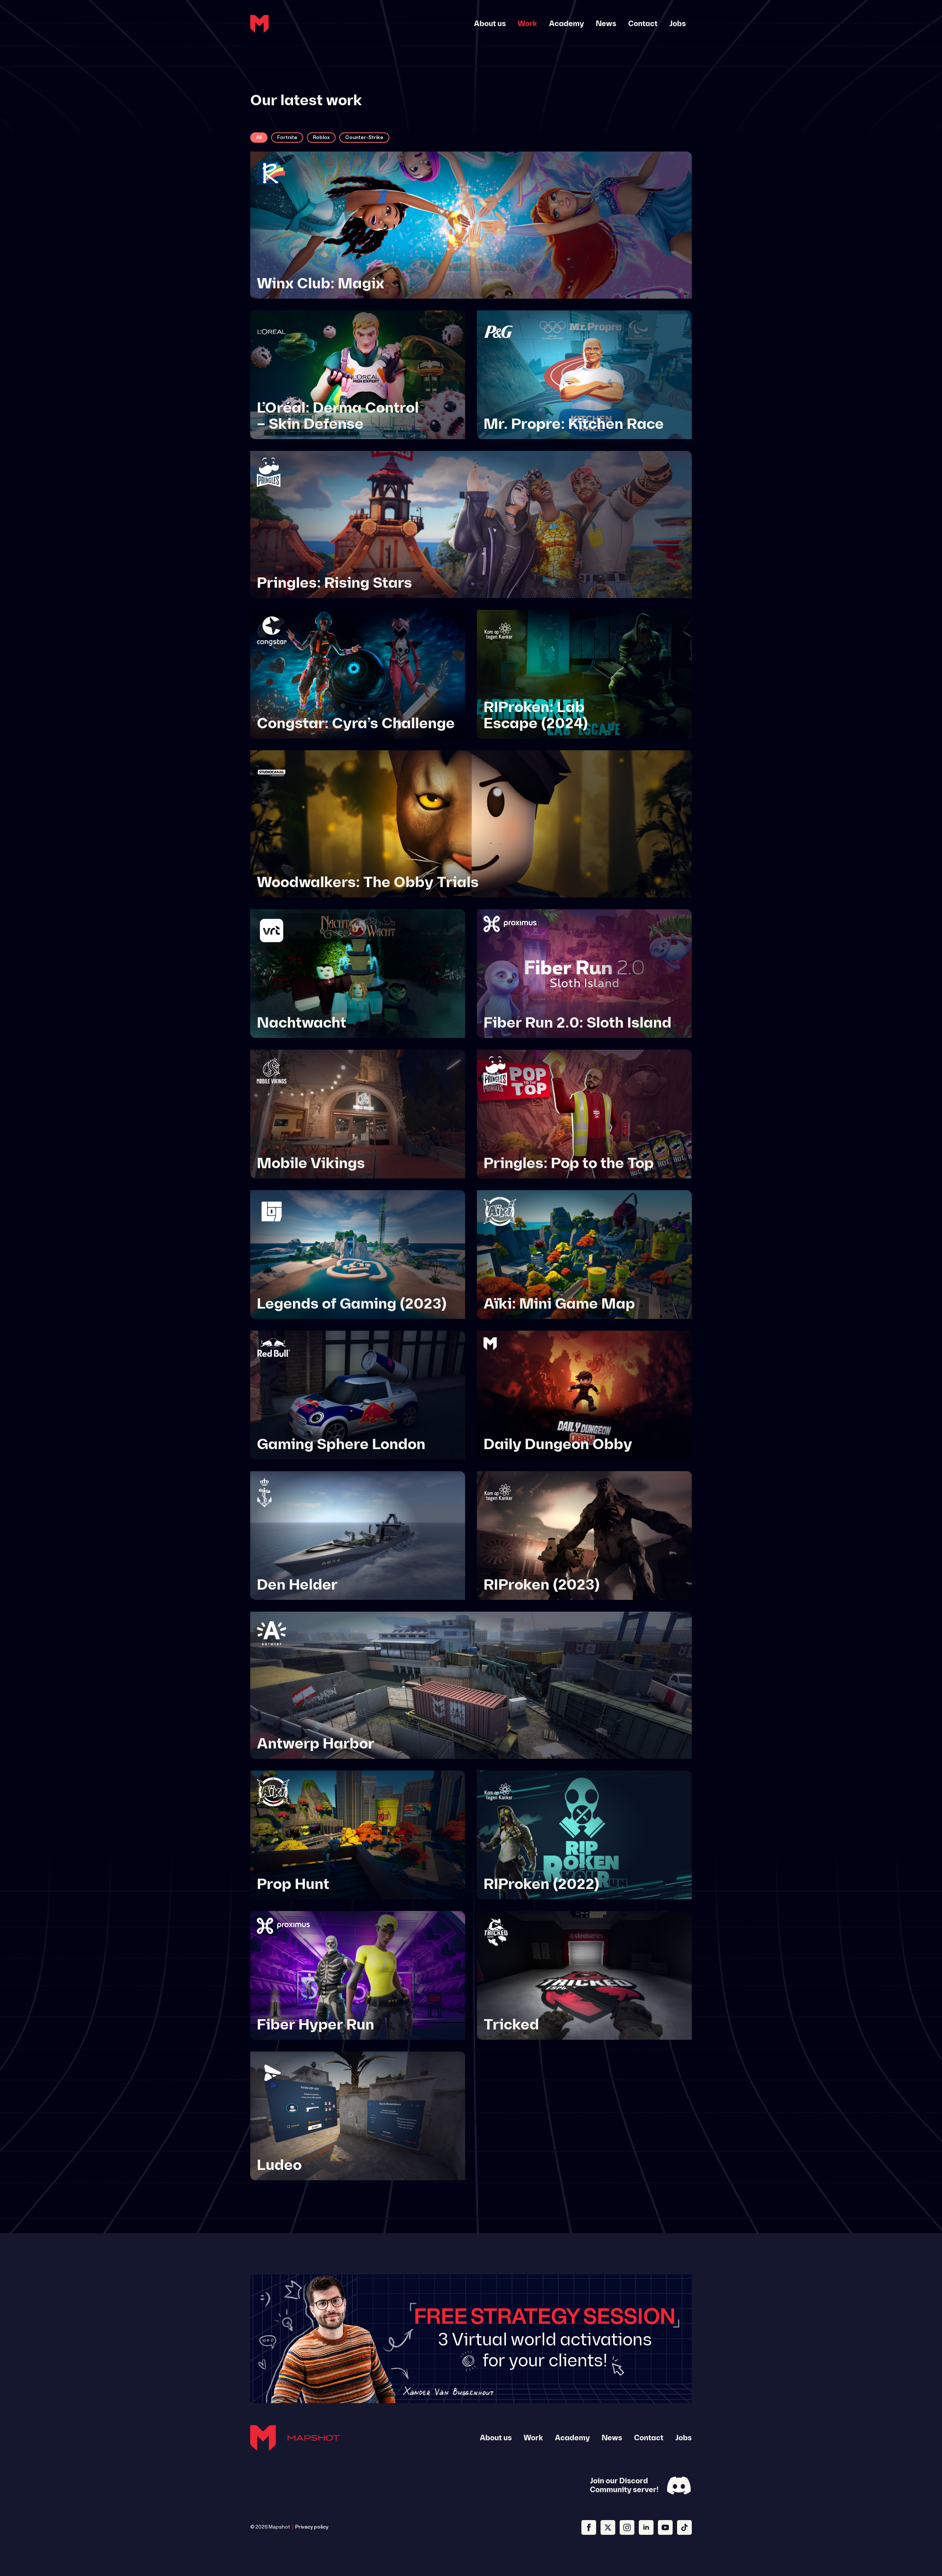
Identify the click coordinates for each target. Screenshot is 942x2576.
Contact (643, 24)
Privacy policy (312, 2527)
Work (527, 24)
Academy (566, 24)
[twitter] (608, 2527)
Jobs (678, 24)
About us (490, 24)
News (606, 24)
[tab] (259, 138)
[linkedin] (646, 2527)
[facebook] (589, 2527)
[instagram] (627, 2527)
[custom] (684, 2527)
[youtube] (665, 2527)
